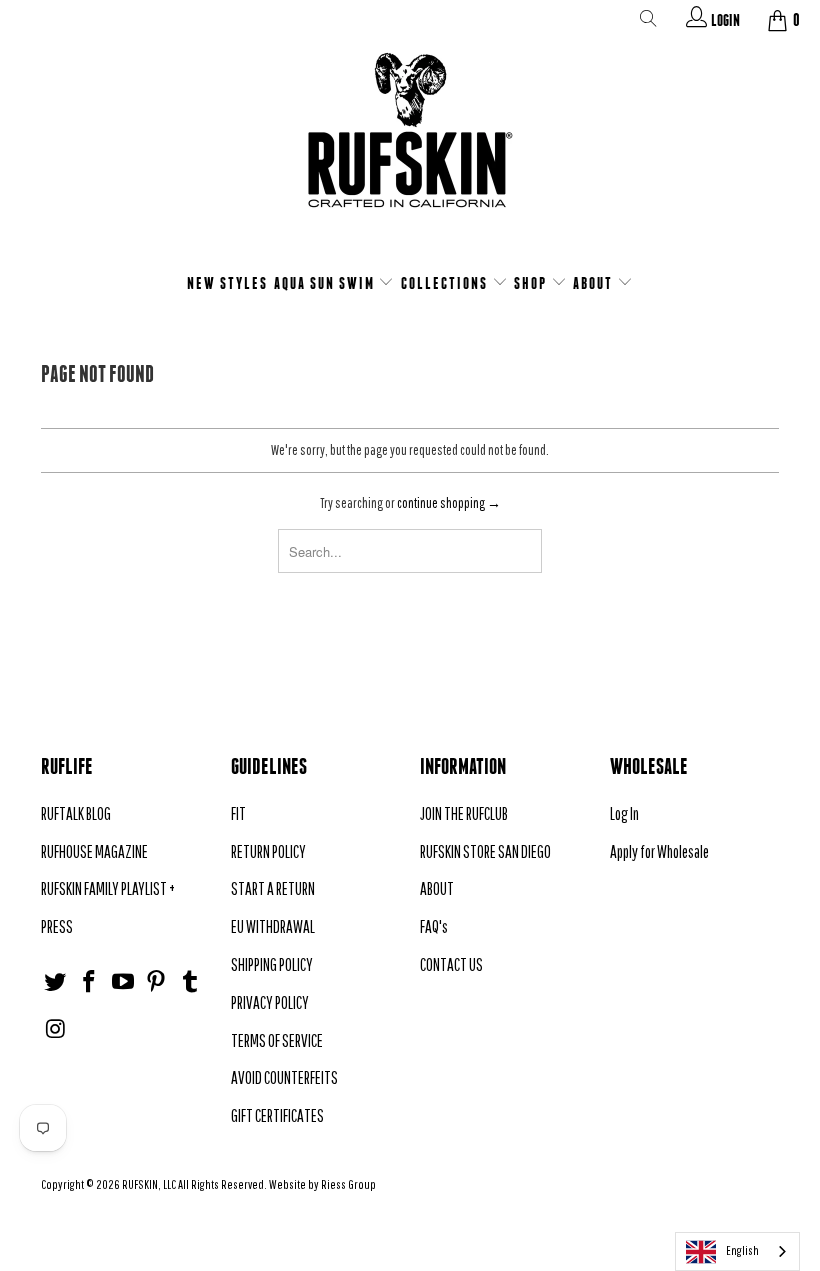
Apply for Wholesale (659, 851)
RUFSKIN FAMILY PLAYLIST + (108, 888)
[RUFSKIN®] (410, 142)
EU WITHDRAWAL (273, 926)
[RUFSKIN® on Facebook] (90, 982)
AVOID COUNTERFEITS (284, 1077)
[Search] (648, 22)
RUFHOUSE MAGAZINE (94, 851)
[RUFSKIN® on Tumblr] (191, 982)
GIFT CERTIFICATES (277, 1115)
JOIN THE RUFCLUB (464, 813)
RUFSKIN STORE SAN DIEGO (485, 851)
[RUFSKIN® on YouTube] (123, 982)
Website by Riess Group (322, 1184)
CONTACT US (451, 964)
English (742, 1250)
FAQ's (434, 926)
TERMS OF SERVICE (277, 1040)
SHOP (532, 283)
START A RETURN (273, 888)
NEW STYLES (227, 283)
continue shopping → (449, 503)
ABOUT (595, 283)
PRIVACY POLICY (270, 1002)
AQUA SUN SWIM (326, 283)
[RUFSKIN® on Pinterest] (157, 982)
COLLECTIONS (446, 283)
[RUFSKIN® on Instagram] (56, 1029)
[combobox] (737, 1251)
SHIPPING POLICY (272, 964)
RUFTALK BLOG (76, 813)
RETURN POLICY (268, 851)
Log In (624, 813)
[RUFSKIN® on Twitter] (56, 982)
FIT (238, 813)
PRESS (57, 926)
